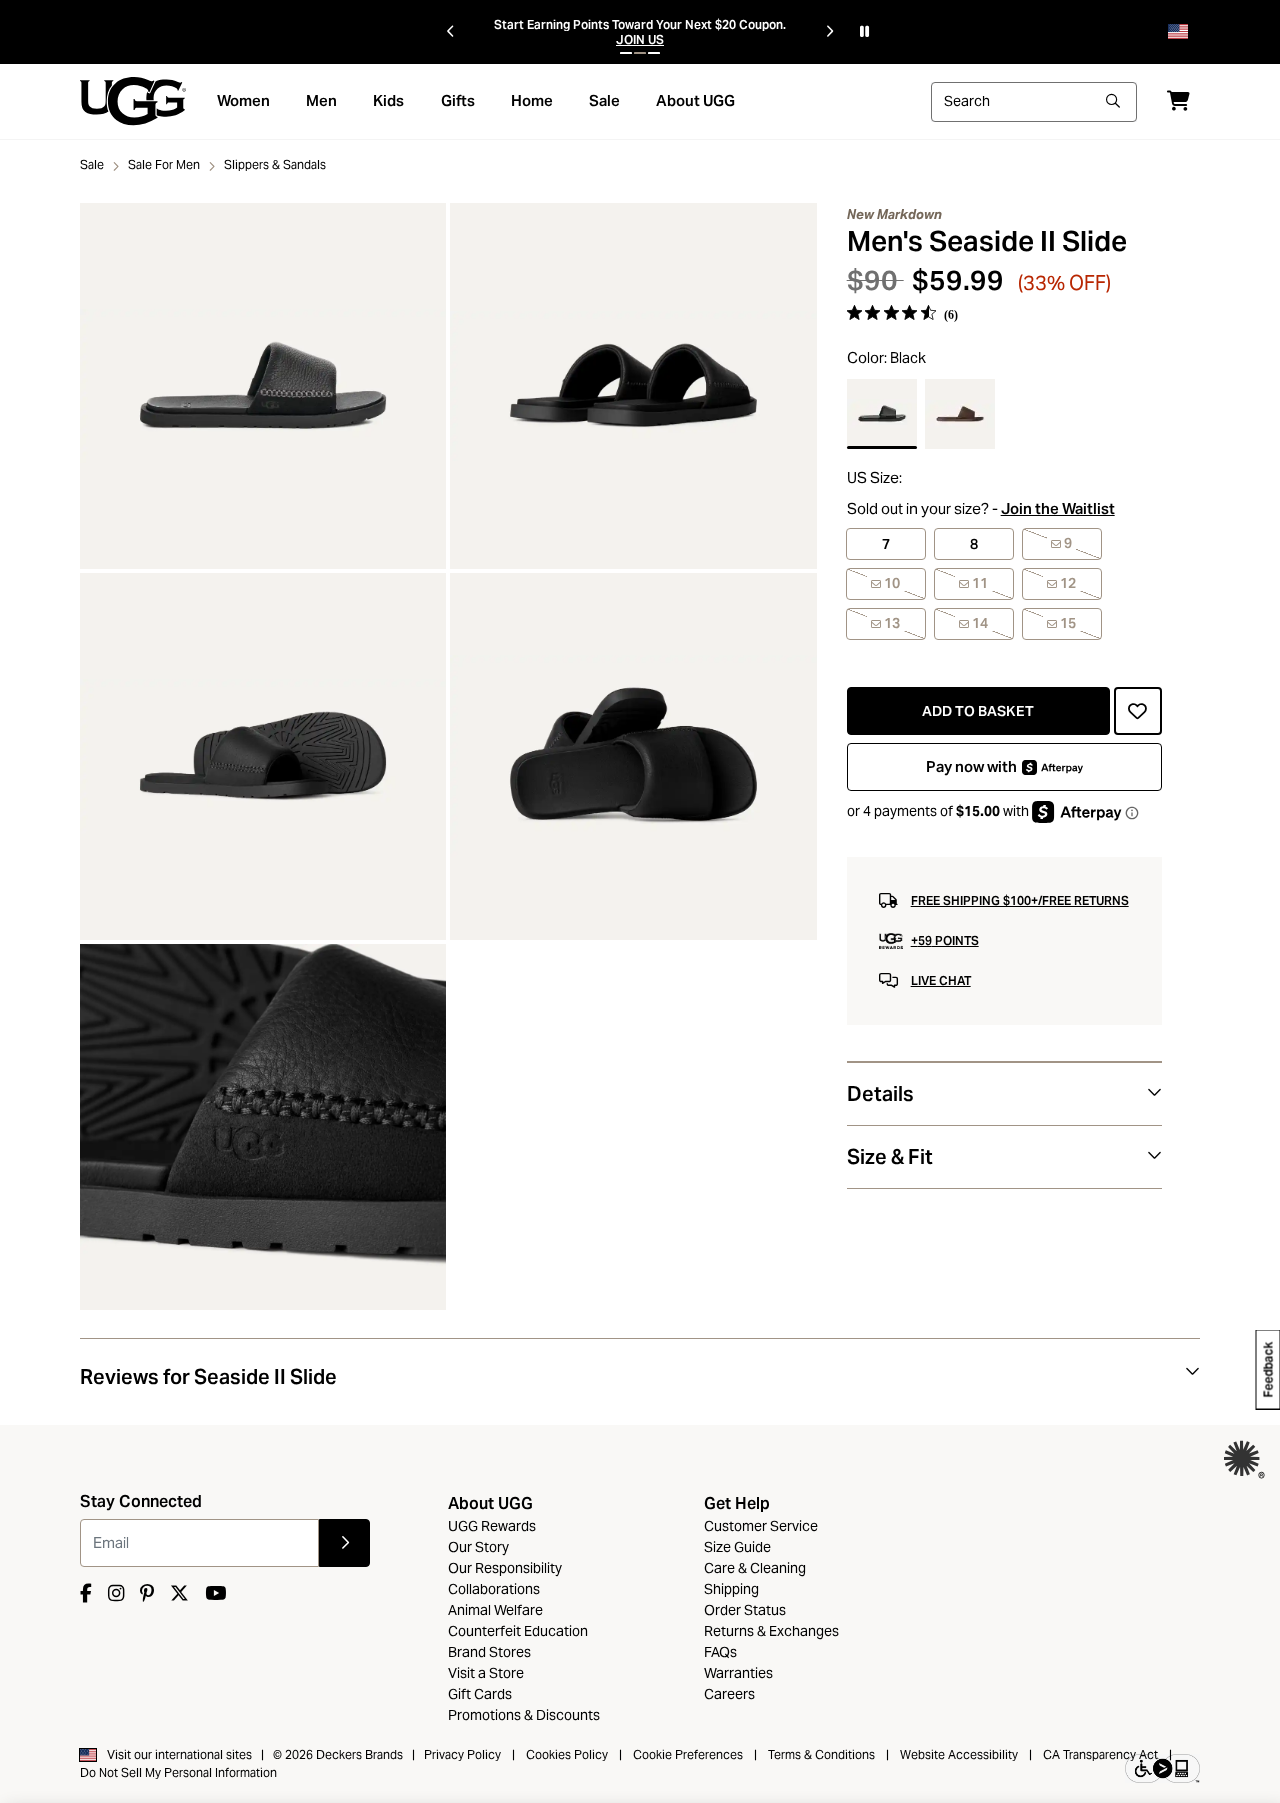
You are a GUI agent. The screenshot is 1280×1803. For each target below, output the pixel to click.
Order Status (745, 1610)
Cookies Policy (567, 1754)
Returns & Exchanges (771, 1631)
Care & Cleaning (755, 1568)
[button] (626, 53)
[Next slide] (829, 32)
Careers (729, 1694)
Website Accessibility (959, 1754)
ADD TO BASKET (978, 711)
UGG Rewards (492, 1526)
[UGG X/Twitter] (179, 1593)
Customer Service (761, 1526)
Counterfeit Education (518, 1631)
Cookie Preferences (688, 1754)
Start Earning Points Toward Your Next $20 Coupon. (640, 24)
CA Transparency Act (1100, 1754)
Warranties (738, 1673)
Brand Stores (489, 1652)
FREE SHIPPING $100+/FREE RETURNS (1020, 900)
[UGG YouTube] (215, 1593)
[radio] (882, 414)
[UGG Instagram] (116, 1593)
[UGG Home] (133, 100)
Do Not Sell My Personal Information (178, 1772)
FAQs (720, 1652)
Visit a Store (486, 1673)
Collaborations (494, 1589)
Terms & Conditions (821, 1754)
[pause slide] (864, 32)
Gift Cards (480, 1694)
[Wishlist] (1138, 711)
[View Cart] (1178, 100)
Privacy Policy (462, 1754)
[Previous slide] (450, 32)
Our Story (478, 1547)
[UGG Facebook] (86, 1593)
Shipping (731, 1589)
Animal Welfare (495, 1610)
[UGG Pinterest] (147, 1593)
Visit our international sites (179, 1754)
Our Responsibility (505, 1568)
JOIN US (640, 39)
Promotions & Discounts (524, 1715)
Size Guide (737, 1547)
